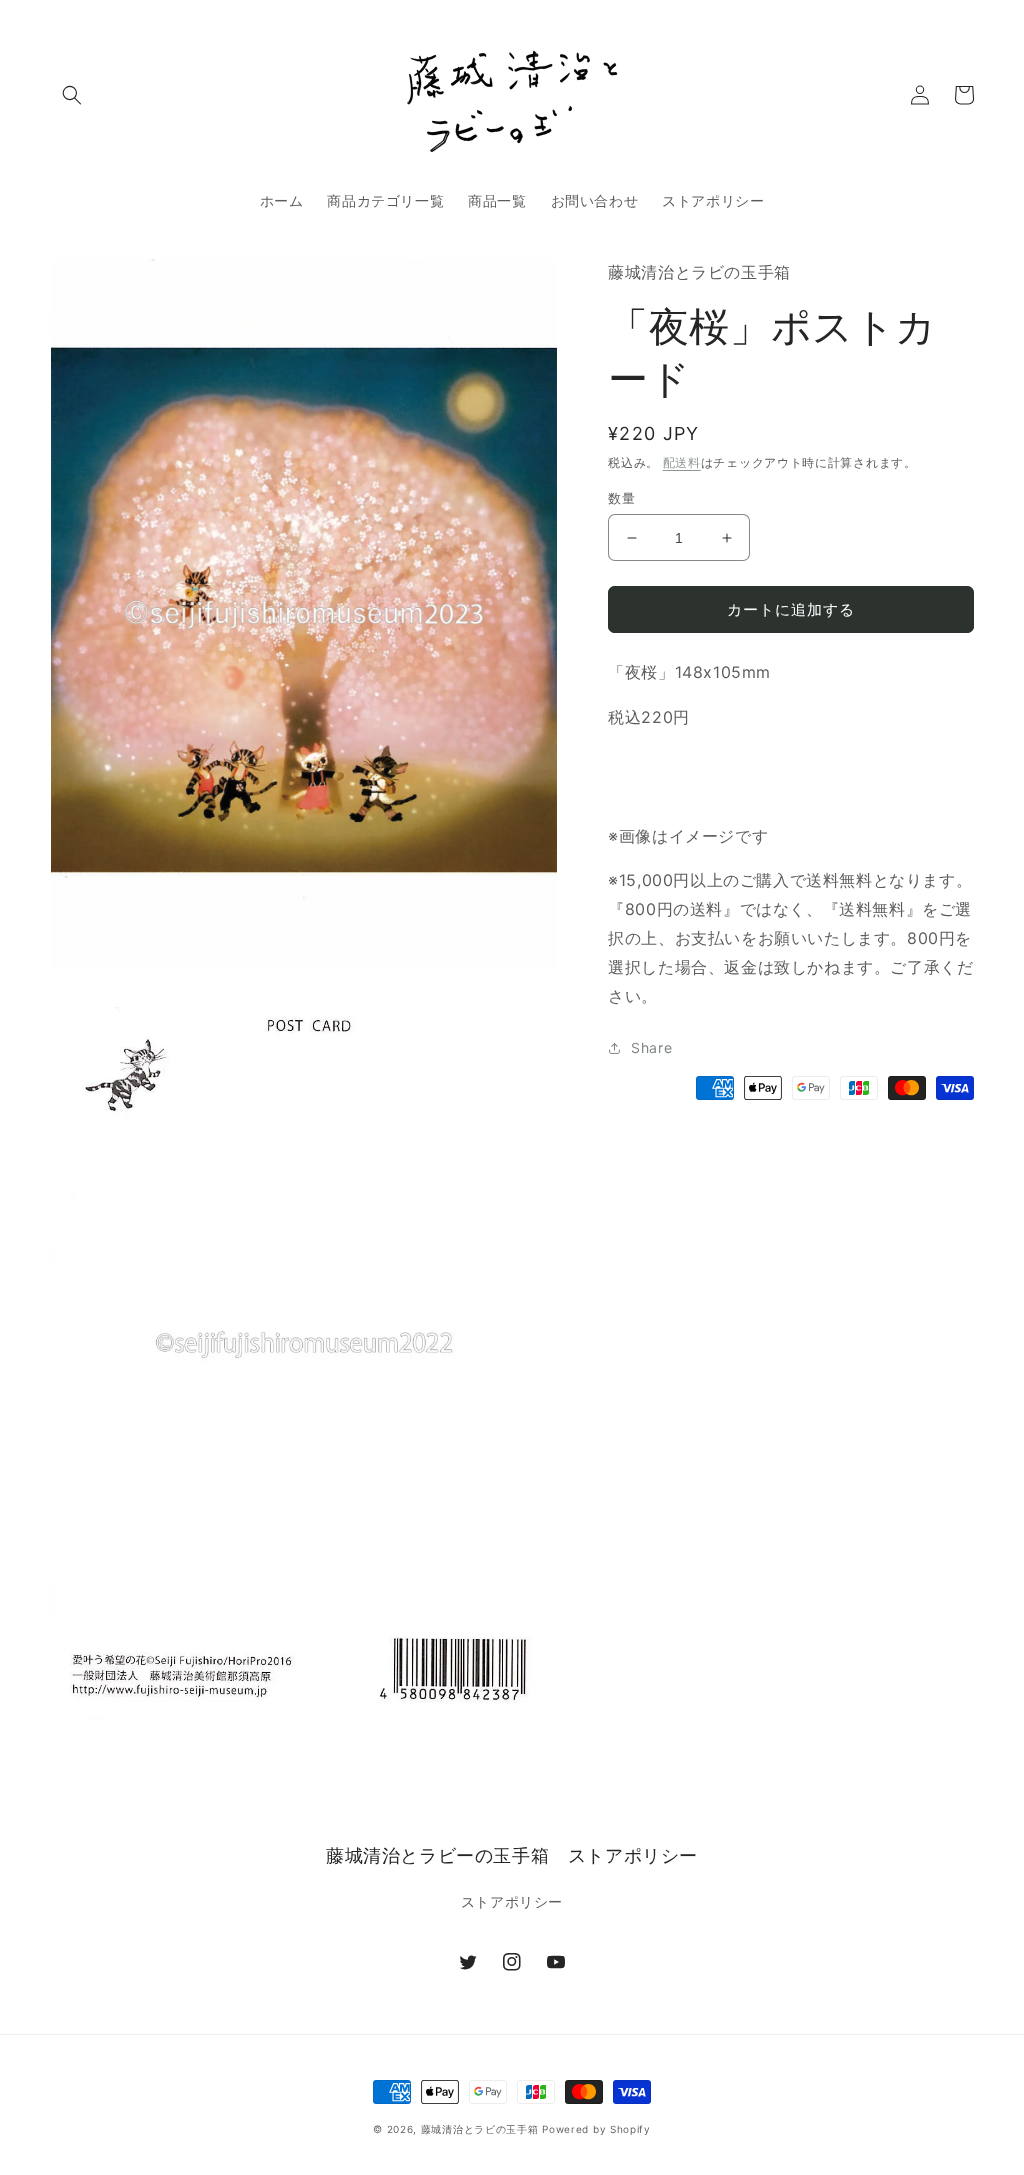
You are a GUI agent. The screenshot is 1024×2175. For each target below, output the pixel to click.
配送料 (682, 462)
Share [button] (651, 1047)
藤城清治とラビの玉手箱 (480, 2129)
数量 (621, 498)
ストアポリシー (512, 1901)
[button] (72, 95)
